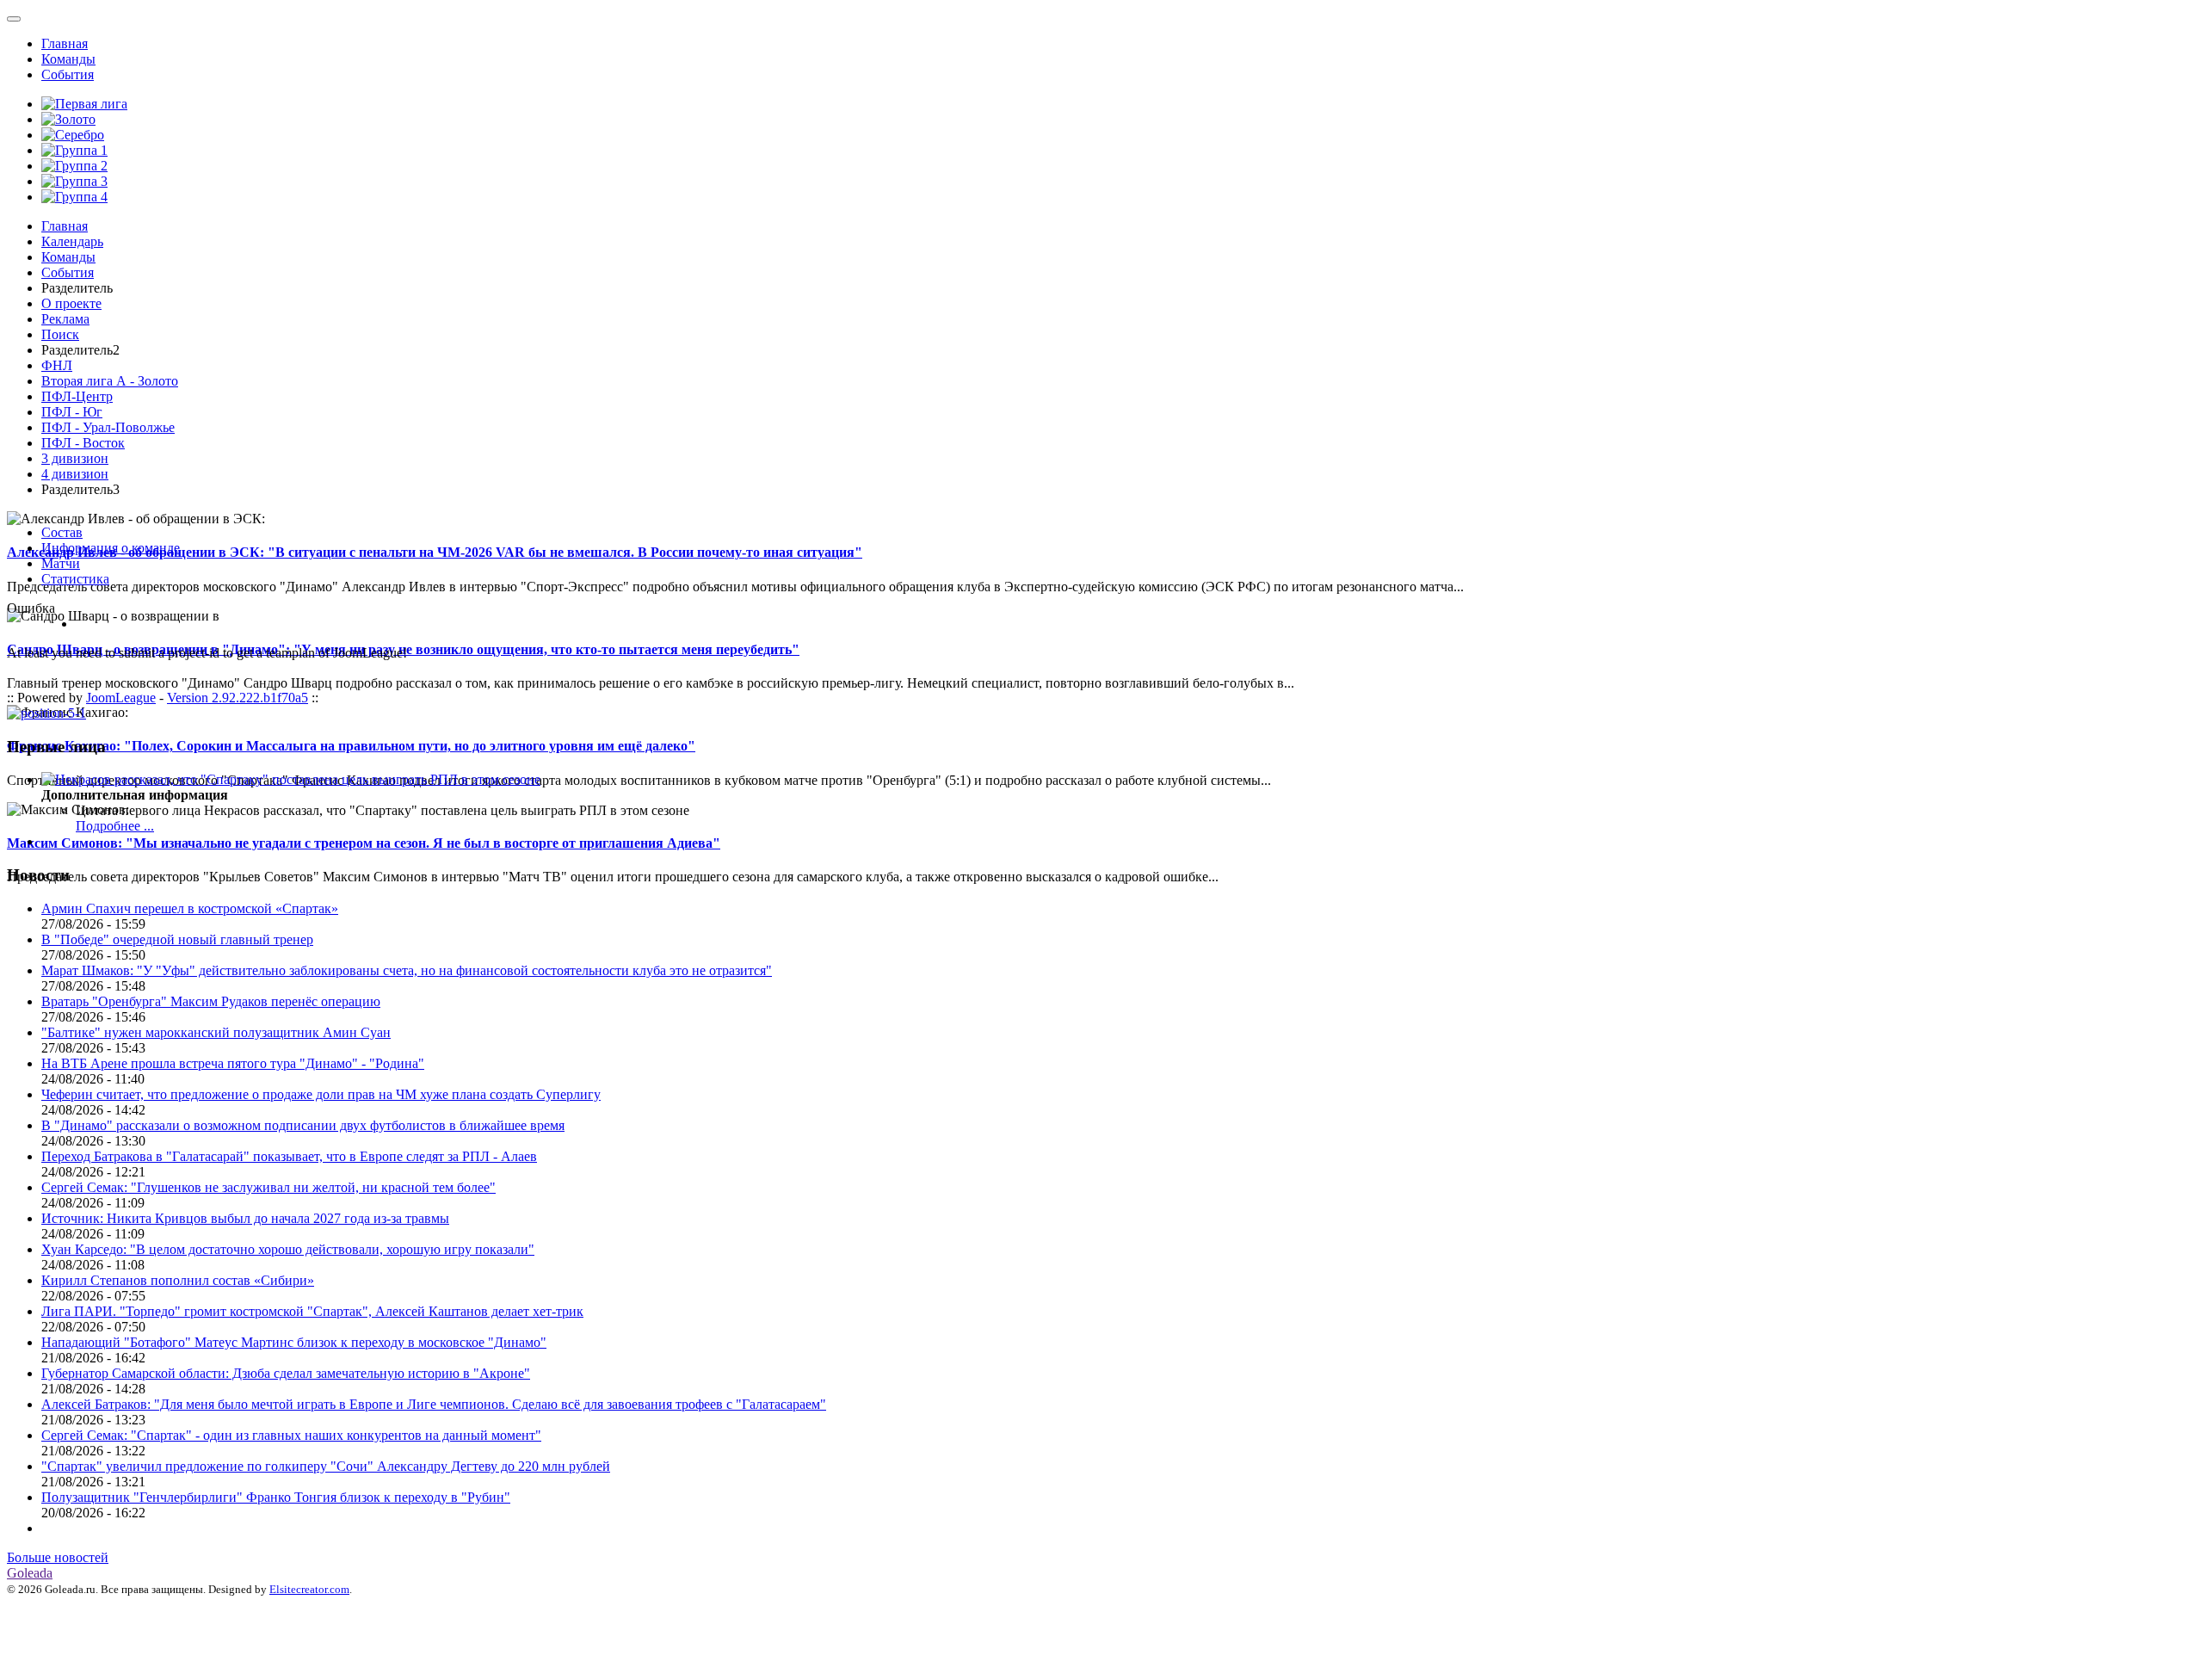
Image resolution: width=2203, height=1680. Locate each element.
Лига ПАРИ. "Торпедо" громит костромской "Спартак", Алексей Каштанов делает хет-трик (312, 1311)
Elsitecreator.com (309, 1589)
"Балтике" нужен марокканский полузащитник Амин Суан (216, 1032)
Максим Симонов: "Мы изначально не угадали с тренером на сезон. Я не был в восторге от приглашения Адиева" (364, 843)
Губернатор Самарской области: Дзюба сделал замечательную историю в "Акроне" (286, 1373)
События (68, 74)
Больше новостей (58, 1557)
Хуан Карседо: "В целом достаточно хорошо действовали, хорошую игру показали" (288, 1249)
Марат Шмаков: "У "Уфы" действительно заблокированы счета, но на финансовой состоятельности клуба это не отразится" (407, 970)
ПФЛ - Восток (83, 443)
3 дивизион (75, 458)
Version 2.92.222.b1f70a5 (238, 698)
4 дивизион (75, 474)
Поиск (60, 334)
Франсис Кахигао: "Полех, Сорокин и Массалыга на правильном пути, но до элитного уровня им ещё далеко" (351, 746)
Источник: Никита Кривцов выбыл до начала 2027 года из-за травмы (245, 1218)
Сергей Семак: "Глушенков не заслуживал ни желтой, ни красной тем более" (268, 1187)
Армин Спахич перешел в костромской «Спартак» (190, 908)
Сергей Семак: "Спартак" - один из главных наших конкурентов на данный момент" (291, 1435)
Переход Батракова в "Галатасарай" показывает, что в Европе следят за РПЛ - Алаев (289, 1156)
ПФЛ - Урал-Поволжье (108, 427)
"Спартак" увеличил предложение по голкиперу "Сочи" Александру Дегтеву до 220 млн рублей (326, 1466)
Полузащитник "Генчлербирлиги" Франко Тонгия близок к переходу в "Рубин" (276, 1497)
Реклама (65, 319)
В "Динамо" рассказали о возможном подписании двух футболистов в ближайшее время (303, 1125)
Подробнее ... (115, 826)
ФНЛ (57, 365)
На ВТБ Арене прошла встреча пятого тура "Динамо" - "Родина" (233, 1063)
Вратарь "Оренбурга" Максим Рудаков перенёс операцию (211, 1001)
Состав (62, 532)
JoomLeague (121, 698)
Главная (65, 43)
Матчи (61, 563)
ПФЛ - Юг (72, 412)
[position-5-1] (46, 713)
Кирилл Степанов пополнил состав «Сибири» (178, 1280)
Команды (68, 59)
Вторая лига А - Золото (110, 381)
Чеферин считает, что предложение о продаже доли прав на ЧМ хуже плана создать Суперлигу (321, 1094)
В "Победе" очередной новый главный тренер (177, 939)
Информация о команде (111, 548)
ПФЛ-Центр (77, 396)
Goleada (30, 1573)
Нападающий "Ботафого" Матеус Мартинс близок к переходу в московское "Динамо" (294, 1342)
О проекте (71, 303)
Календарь (72, 241)
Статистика (75, 579)
